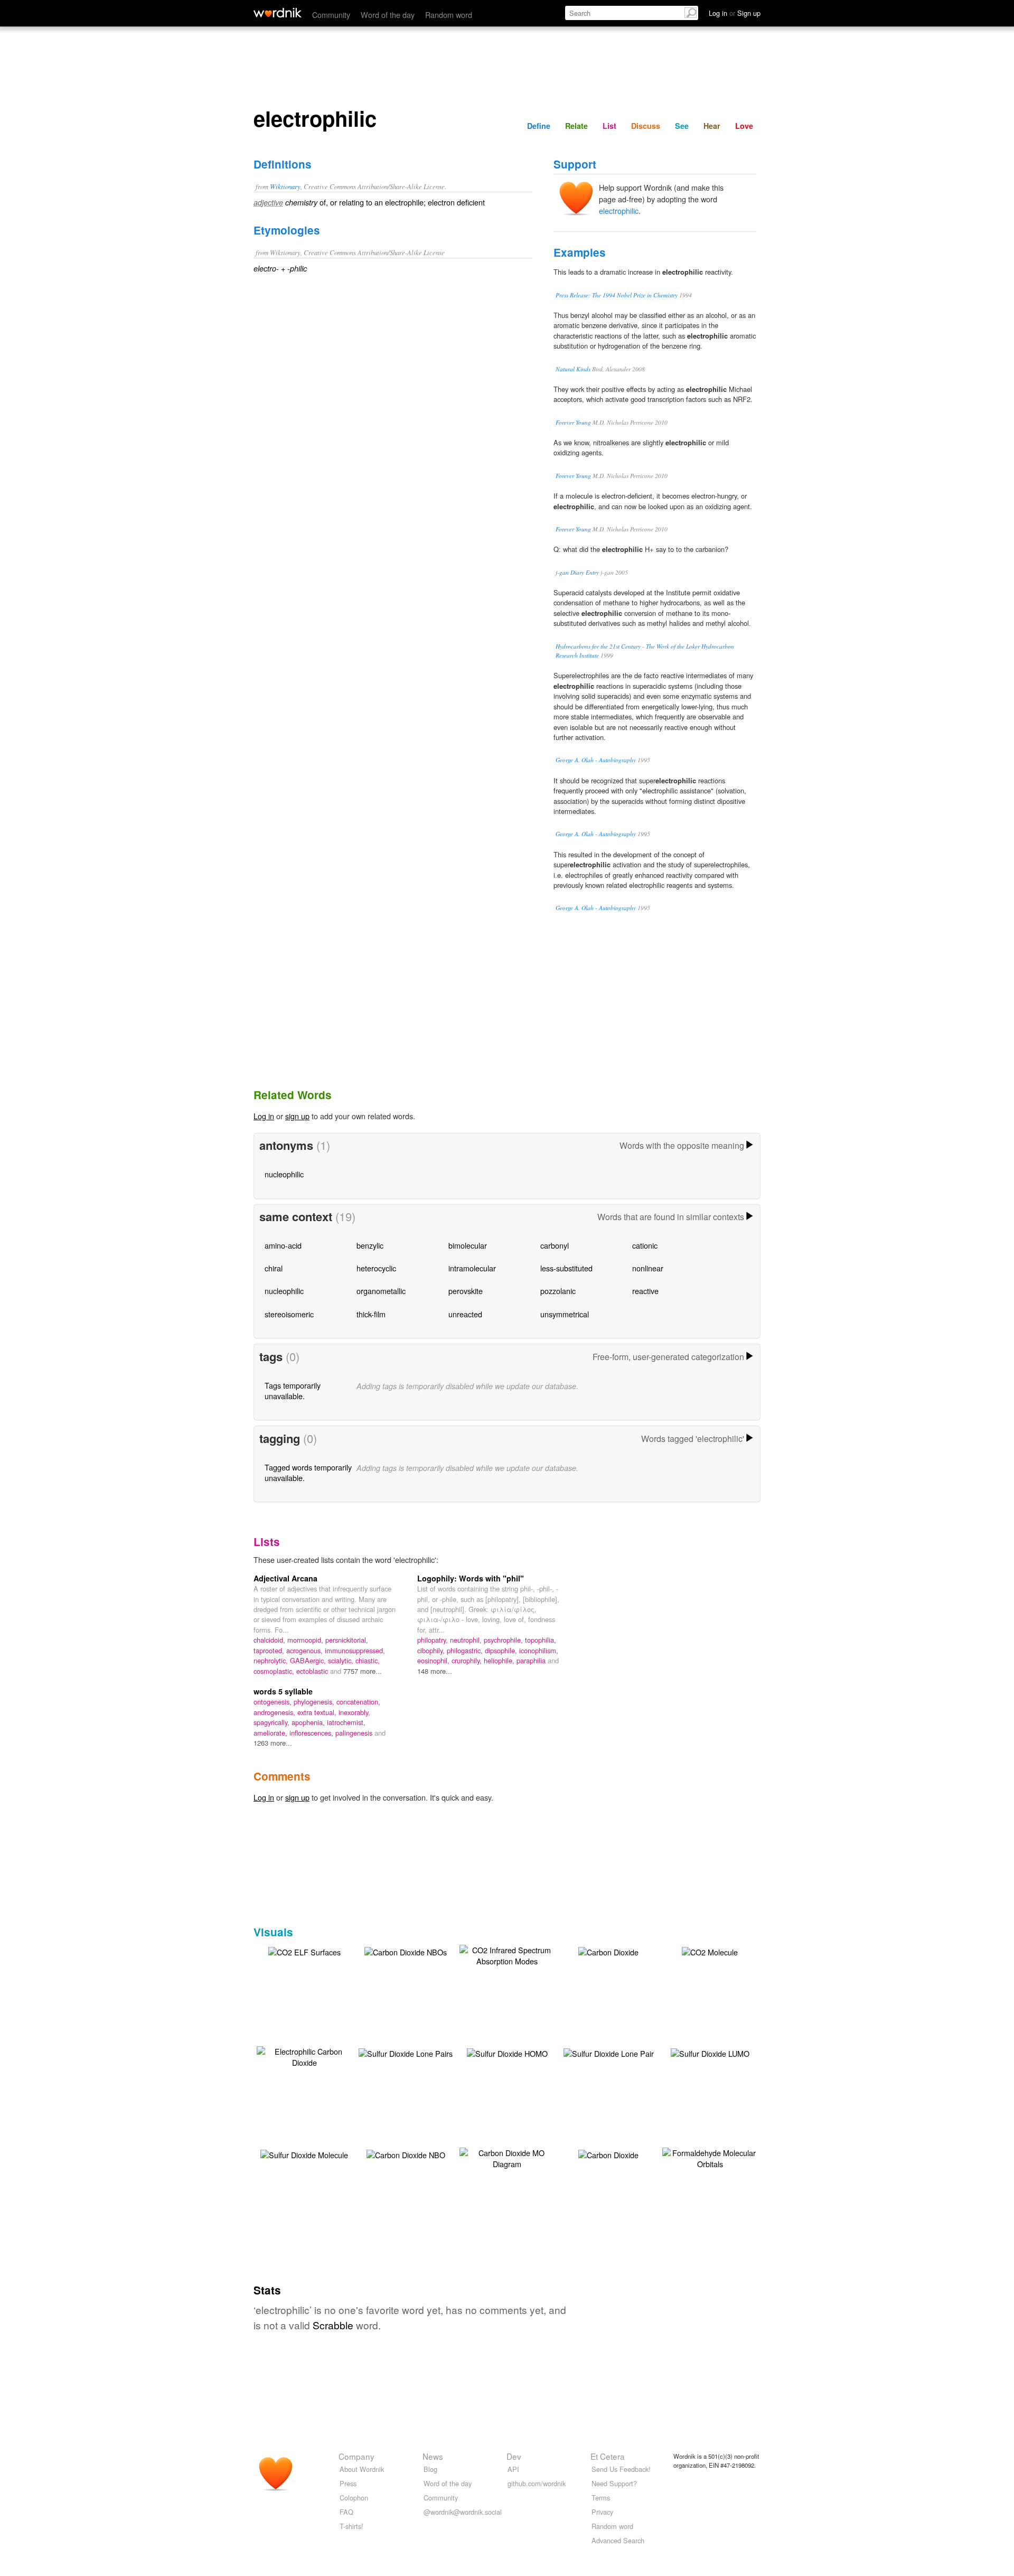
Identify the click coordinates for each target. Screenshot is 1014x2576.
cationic (645, 1245)
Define (539, 126)
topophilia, (541, 1640)
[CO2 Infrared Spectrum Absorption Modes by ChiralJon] (507, 1954)
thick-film (371, 1314)
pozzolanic (558, 1291)
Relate (576, 126)
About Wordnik (362, 2469)
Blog (430, 2469)
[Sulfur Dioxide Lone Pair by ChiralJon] (609, 2052)
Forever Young (573, 422)
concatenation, (358, 1702)
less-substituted (566, 1268)
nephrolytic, (272, 1660)
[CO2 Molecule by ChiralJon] (710, 1951)
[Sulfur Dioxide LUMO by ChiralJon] (710, 2052)
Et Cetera (608, 2456)
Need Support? (614, 2483)
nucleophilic (284, 1174)
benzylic (370, 1245)
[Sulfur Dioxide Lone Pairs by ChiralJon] (406, 2052)
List (609, 126)
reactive (645, 1291)
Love (744, 126)
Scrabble (333, 2325)
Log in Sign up (735, 13)
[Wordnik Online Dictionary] (278, 13)
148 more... (435, 1671)
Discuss (646, 126)
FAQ (346, 2512)
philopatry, (434, 1640)
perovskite (466, 1291)
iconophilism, (539, 1650)
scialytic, (342, 1660)
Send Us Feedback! (621, 2469)
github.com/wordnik (537, 2483)
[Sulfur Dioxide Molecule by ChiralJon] (304, 2154)
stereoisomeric (289, 1314)
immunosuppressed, (355, 1650)
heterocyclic (376, 1268)
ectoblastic (313, 1671)
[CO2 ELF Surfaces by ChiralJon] (304, 1951)
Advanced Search (618, 2540)
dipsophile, (502, 1650)
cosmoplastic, (275, 1671)
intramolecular (472, 1268)
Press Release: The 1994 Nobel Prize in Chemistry (617, 295)
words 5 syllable (283, 1691)
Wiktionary (285, 186)
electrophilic (619, 210)
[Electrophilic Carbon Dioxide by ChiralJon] (304, 2055)
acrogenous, (306, 1650)
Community (331, 15)
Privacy (602, 2512)
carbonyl (555, 1245)
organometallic (381, 1291)
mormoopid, (306, 1640)
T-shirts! (351, 2526)
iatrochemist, (346, 1722)
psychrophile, (504, 1640)
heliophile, (500, 1660)
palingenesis (355, 1733)
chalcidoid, (270, 1640)
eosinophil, (434, 1660)
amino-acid (283, 1245)
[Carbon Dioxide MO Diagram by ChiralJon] (507, 2157)
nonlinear (648, 1268)
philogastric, (466, 1650)
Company (356, 2456)
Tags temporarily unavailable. (293, 1390)
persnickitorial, (347, 1640)
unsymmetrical (565, 1314)
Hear (712, 126)
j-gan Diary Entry (577, 572)
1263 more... (273, 1743)
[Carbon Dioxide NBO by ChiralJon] (406, 2154)
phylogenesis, (315, 1702)
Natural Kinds (573, 369)
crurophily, (468, 1660)
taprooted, (270, 1650)
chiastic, (368, 1660)
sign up (297, 1116)
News (433, 2456)
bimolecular (468, 1245)
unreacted (465, 1314)
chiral (274, 1268)
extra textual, (318, 1712)
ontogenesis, (274, 1702)
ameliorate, (271, 1733)
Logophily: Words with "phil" (471, 1578)
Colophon (354, 2498)
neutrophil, (467, 1640)
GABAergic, (309, 1660)
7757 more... (363, 1671)
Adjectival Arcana (285, 1578)
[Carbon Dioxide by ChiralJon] (608, 1951)
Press (348, 2483)
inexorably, (354, 1712)
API (513, 2469)
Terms (601, 2498)
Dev (514, 2456)
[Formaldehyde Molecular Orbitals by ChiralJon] (710, 2157)
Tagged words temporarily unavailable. (308, 1472)
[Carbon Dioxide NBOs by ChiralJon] (406, 1951)
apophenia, (309, 1722)
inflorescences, (312, 1733)
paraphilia (532, 1660)
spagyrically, (273, 1722)
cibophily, (432, 1650)
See (682, 126)
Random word (449, 15)
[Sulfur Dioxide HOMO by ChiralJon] (507, 2052)
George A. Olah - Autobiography (596, 760)
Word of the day (388, 15)
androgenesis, (275, 1712)
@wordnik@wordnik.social (463, 2512)
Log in (264, 1116)
